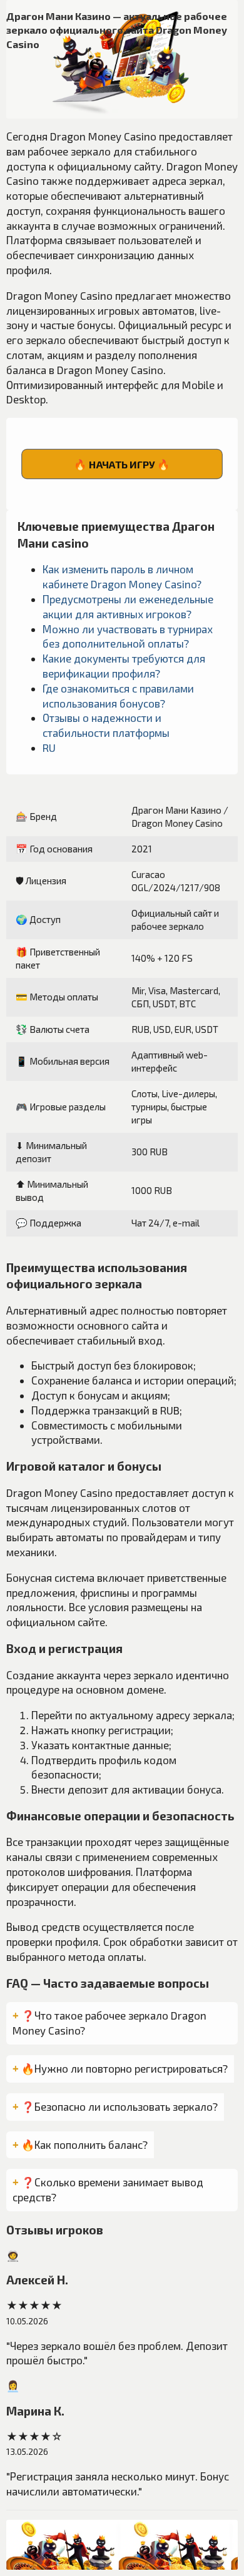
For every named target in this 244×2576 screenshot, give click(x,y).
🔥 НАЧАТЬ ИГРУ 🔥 (122, 464)
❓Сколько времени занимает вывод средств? (108, 2189)
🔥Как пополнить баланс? (84, 2144)
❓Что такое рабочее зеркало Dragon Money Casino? (109, 2023)
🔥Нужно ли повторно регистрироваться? (125, 2068)
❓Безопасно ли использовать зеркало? (119, 2106)
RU (49, 748)
